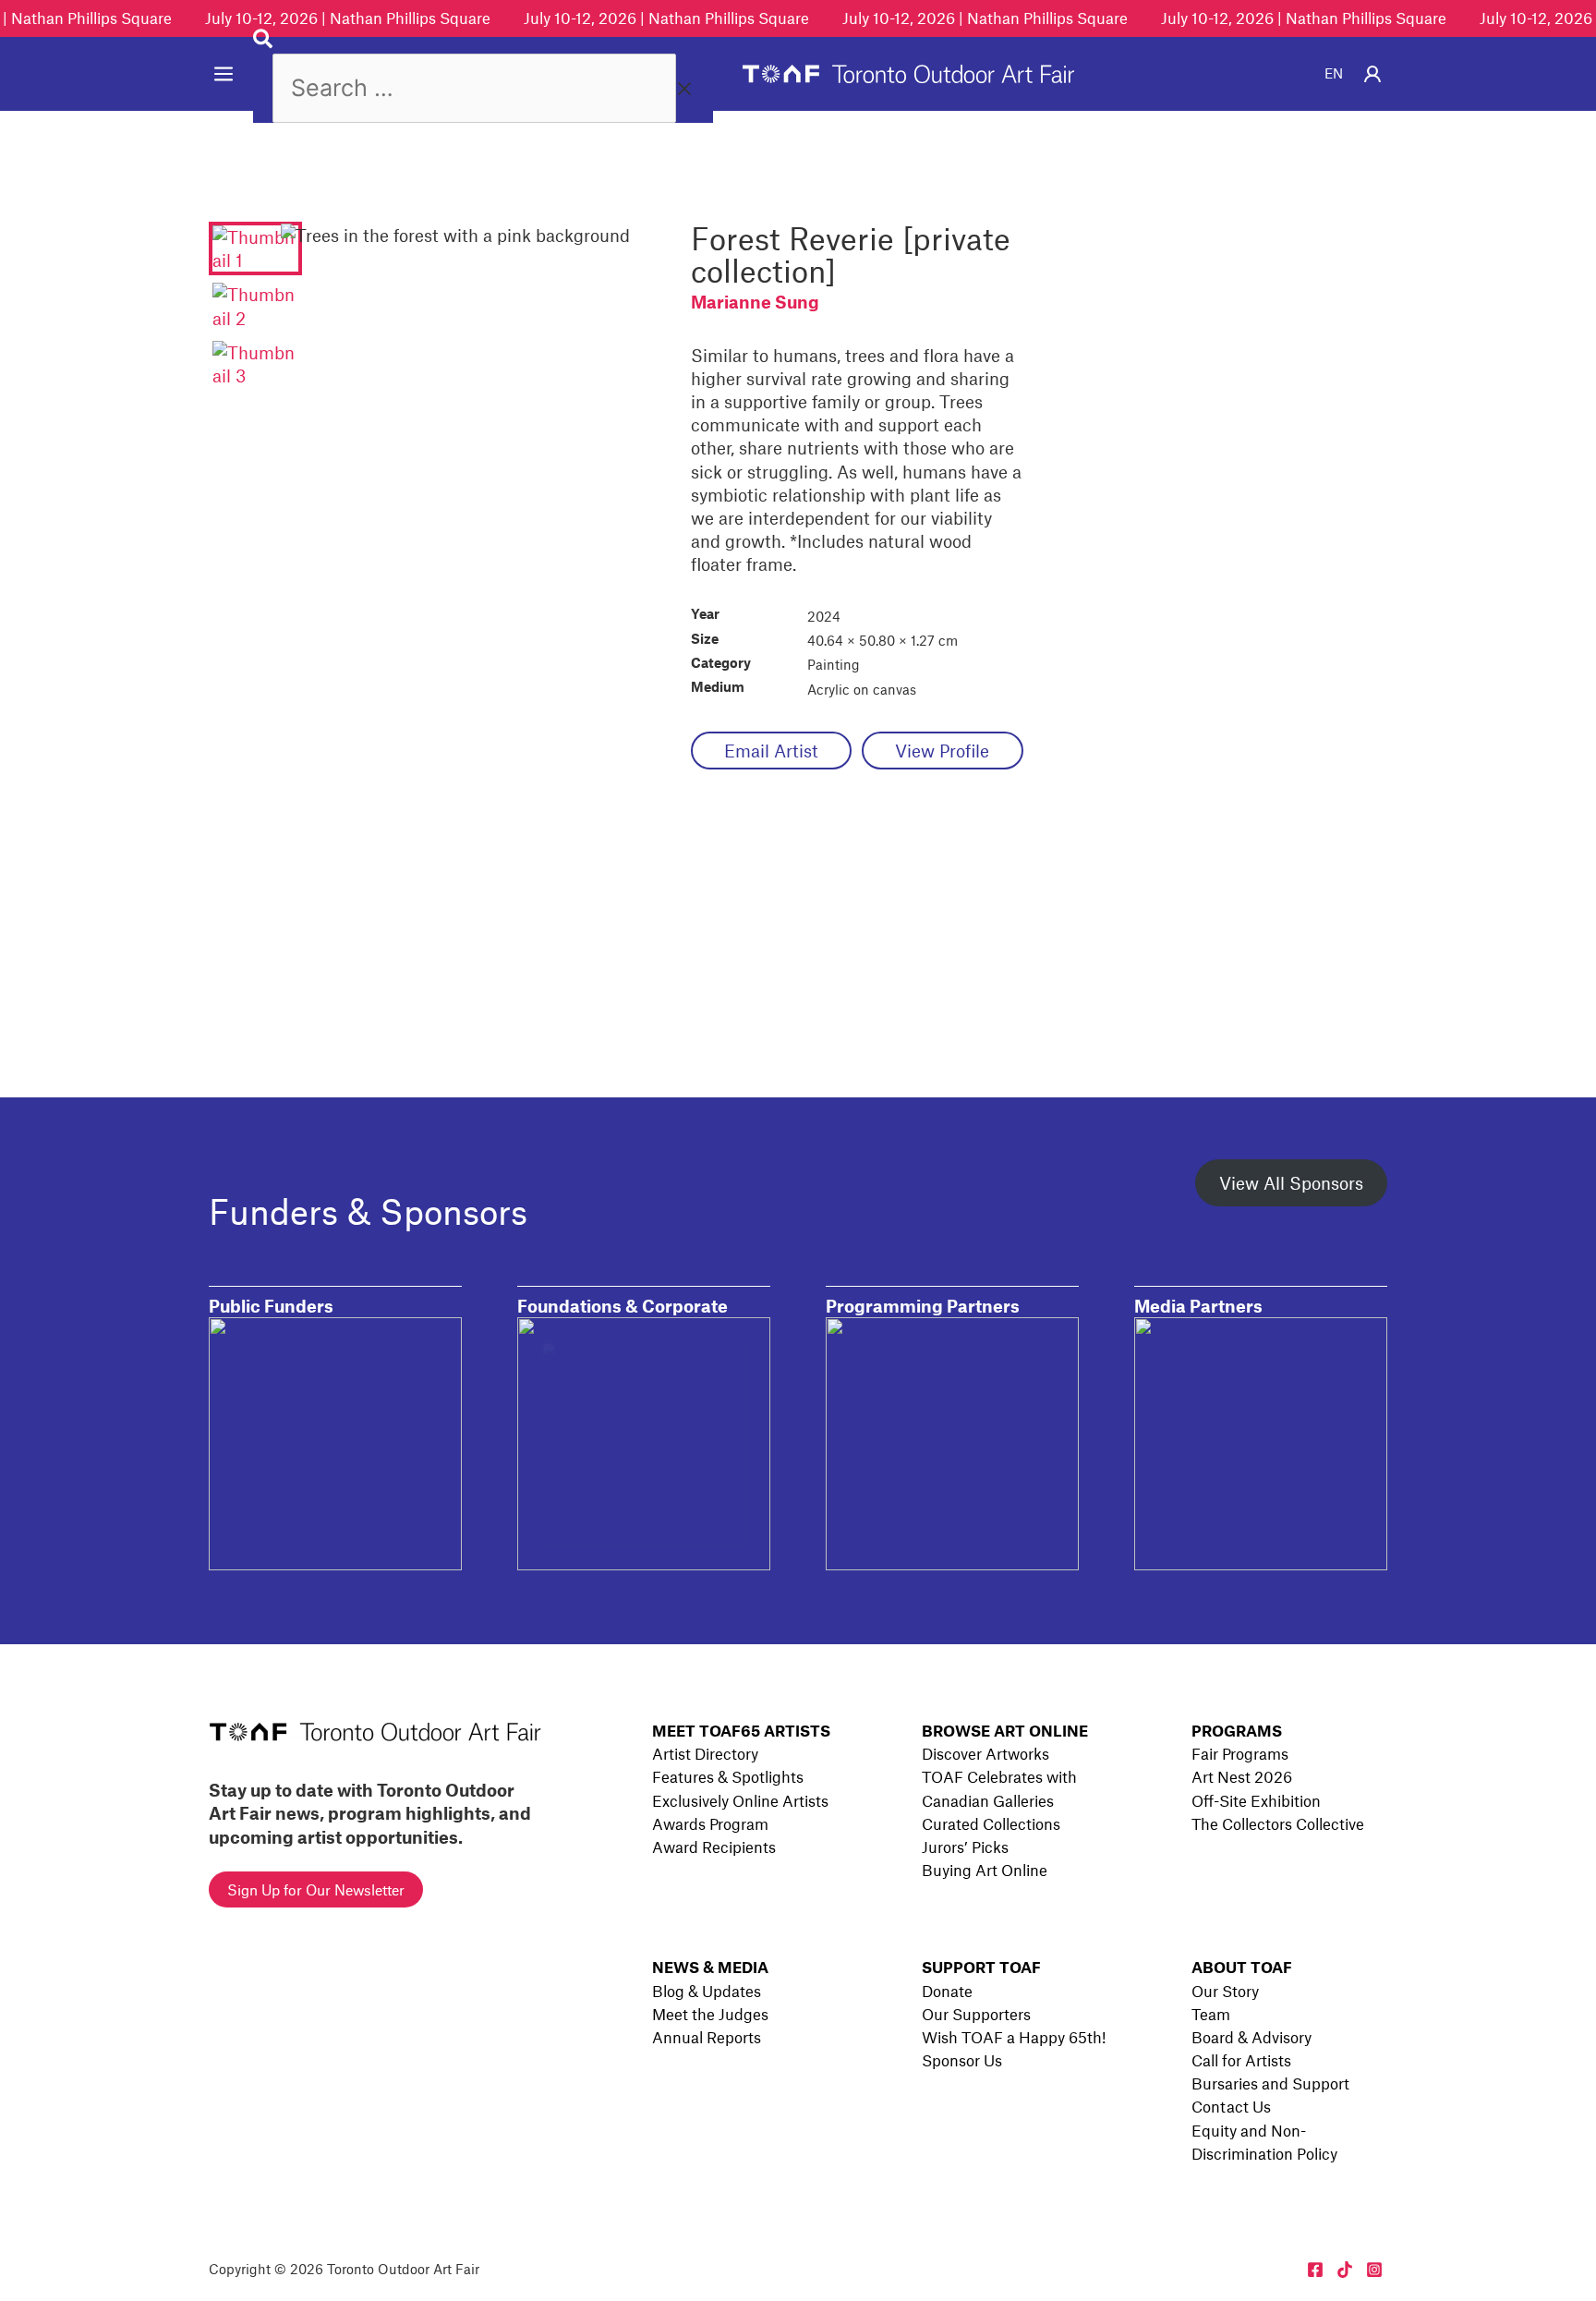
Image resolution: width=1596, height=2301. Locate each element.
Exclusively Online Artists (740, 1800)
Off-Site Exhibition (1256, 1800)
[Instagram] (1374, 2270)
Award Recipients (714, 1847)
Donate (947, 1991)
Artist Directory (705, 1753)
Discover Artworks (985, 1753)
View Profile (942, 751)
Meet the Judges (710, 2014)
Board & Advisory (1251, 2037)
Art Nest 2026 (1242, 1776)
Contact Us (1231, 2106)
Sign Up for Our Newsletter (316, 1889)
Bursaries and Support (1270, 2083)
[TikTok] (1345, 2270)
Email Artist (771, 751)
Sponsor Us (962, 2060)
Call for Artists (1241, 2060)
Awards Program (710, 1823)
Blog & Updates (707, 1991)
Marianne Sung (755, 302)
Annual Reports (707, 2037)
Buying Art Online (985, 1870)
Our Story (1225, 1991)
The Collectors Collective (1278, 1823)
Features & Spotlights (728, 1776)
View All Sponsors (1291, 1183)
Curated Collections (991, 1823)
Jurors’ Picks (965, 1847)
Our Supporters (976, 2014)
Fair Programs (1240, 1753)
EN (1334, 73)
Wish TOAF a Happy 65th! (1014, 2037)
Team (1211, 2014)
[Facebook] (1315, 2270)
